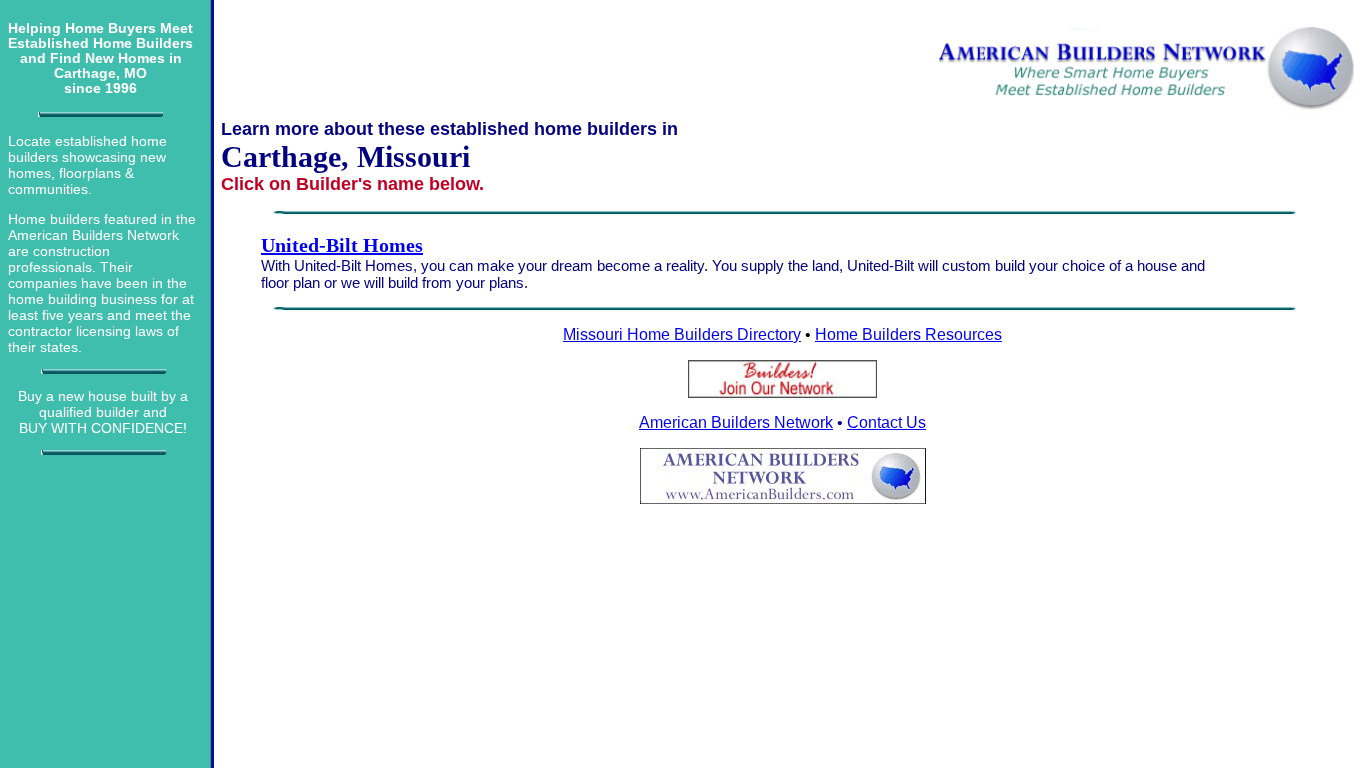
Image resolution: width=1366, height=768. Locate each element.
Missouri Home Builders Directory (682, 334)
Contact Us (886, 422)
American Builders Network (736, 422)
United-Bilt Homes (342, 245)
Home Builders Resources (908, 334)
